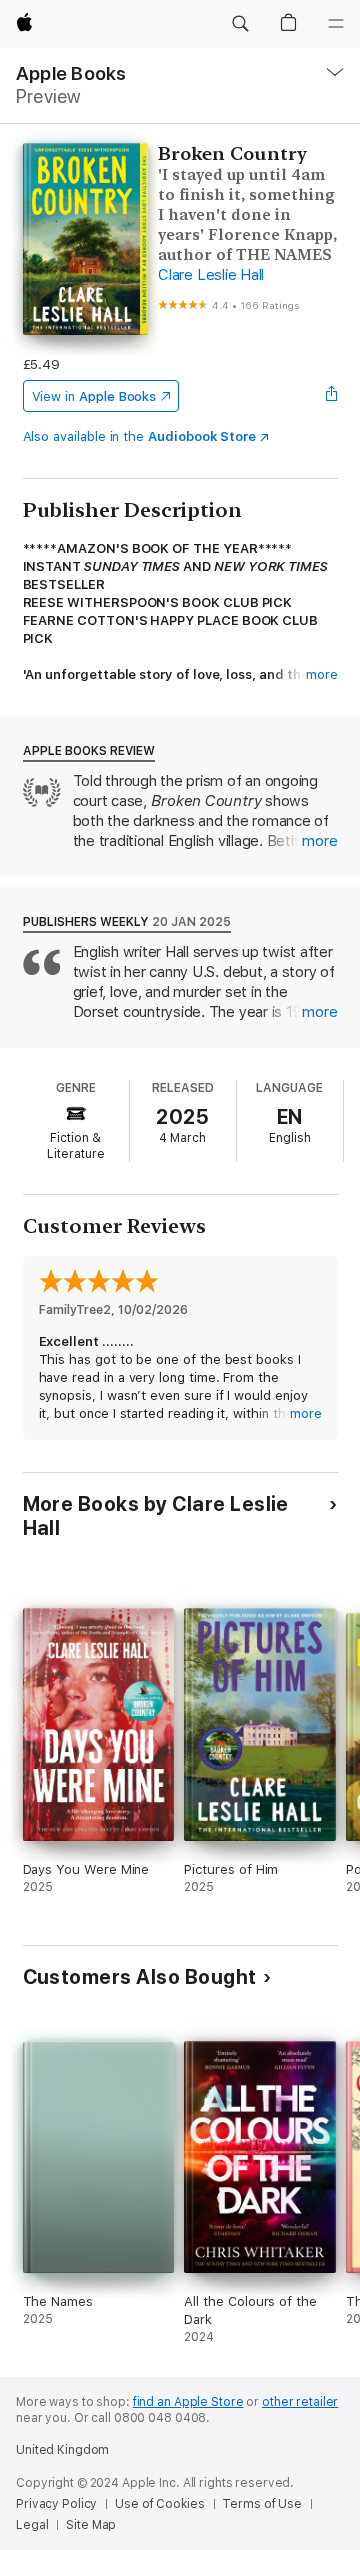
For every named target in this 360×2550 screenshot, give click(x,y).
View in (94, 396)
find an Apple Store (188, 2402)
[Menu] (336, 24)
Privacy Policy (56, 2504)
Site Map (91, 2525)
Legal (32, 2525)
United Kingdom (62, 2450)
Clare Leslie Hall (211, 275)
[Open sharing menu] (331, 396)
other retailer (300, 2402)
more (322, 674)
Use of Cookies (159, 2504)
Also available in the (140, 436)
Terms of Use (262, 2504)
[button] (240, 24)
